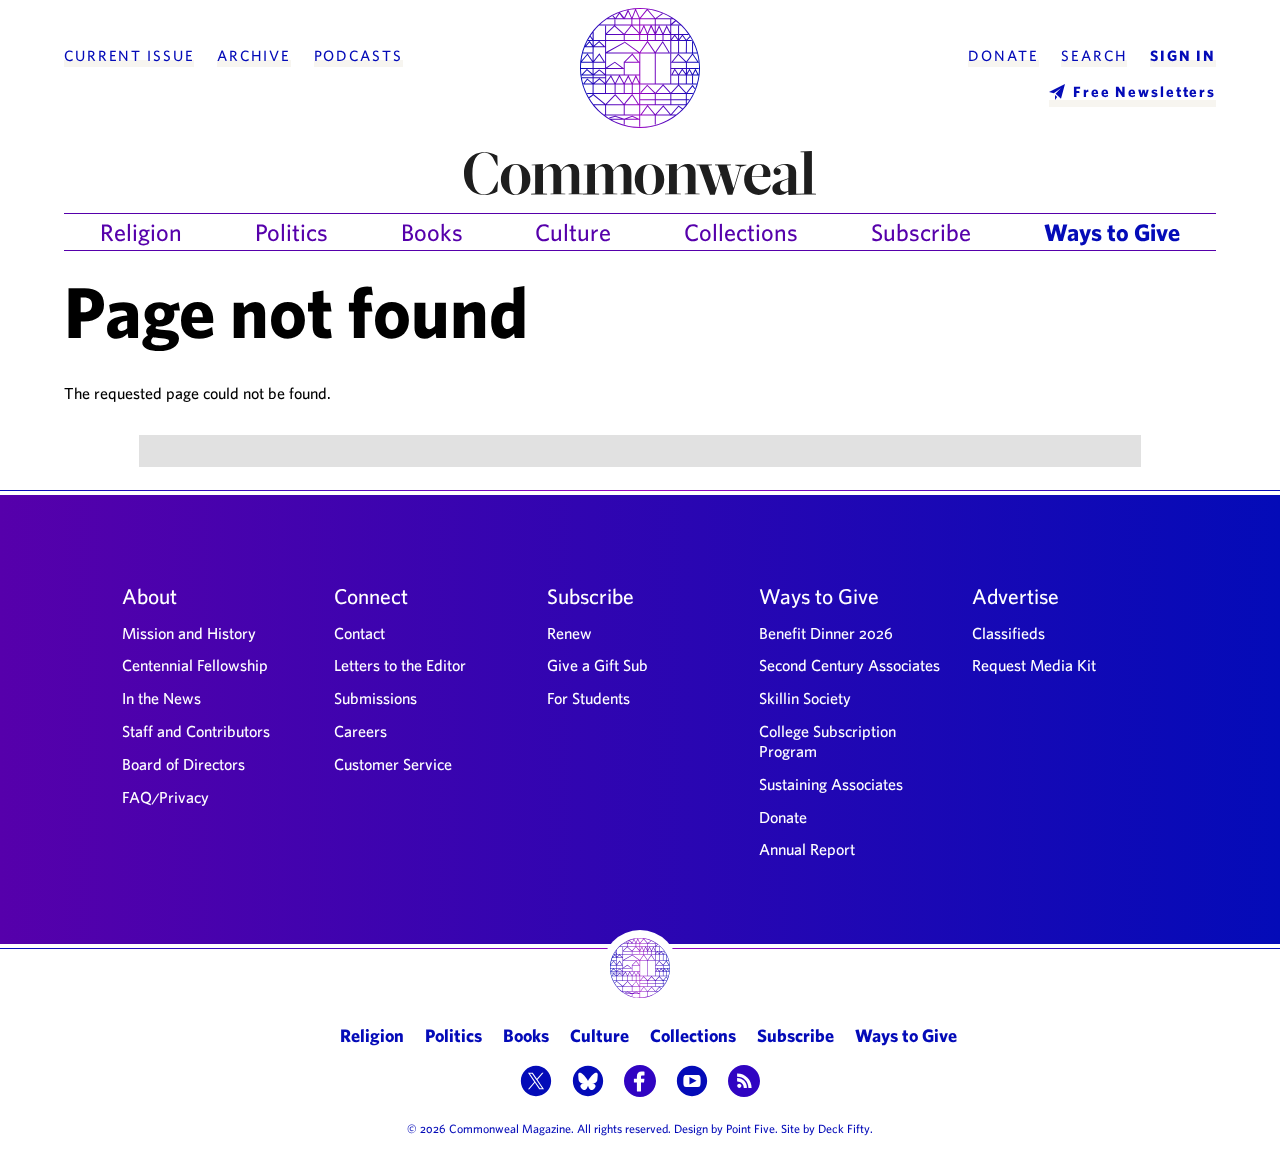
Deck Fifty (844, 1128)
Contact (359, 633)
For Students (588, 698)
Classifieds (1008, 633)
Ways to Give (1112, 232)
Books (432, 232)
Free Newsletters (1144, 91)
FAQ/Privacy (165, 797)
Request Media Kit (1034, 665)
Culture (573, 232)
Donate (1003, 56)
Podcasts (358, 56)
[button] (536, 1083)
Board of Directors (183, 764)
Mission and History (189, 633)
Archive (254, 56)
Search (1094, 56)
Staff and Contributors (196, 731)
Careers (360, 731)
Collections (741, 232)
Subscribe (921, 232)
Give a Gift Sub (597, 665)
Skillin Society (805, 698)
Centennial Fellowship (195, 665)
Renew (569, 633)
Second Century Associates (849, 665)
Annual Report (807, 849)
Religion (141, 232)
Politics (291, 232)
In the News (161, 698)
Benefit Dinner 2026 (826, 633)
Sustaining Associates (831, 784)
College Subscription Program (827, 741)
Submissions (375, 698)
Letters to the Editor (400, 665)
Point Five (750, 1128)
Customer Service (393, 764)
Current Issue (129, 56)
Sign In (1183, 56)
